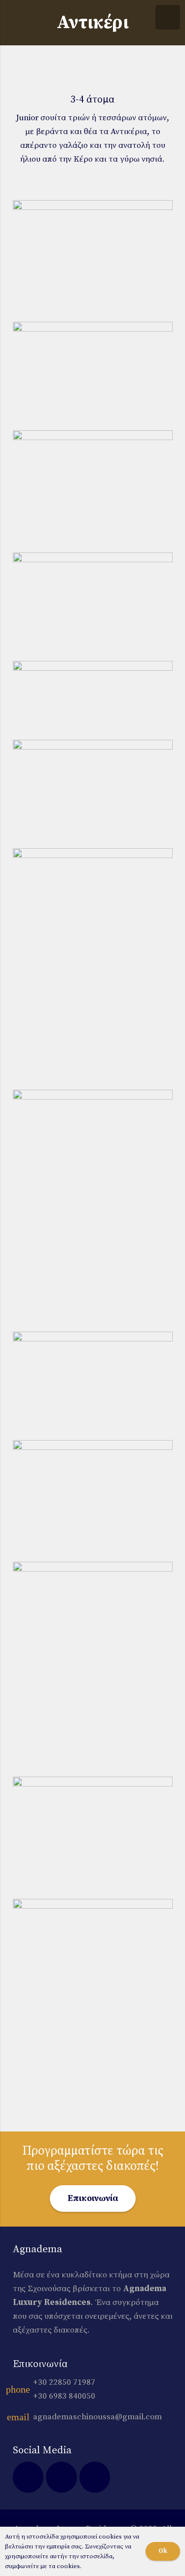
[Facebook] (28, 2477)
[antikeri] (93, 490)
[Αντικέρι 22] (93, 1837)
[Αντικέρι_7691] (93, 1385)
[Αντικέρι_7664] (93, 793)
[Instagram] (61, 2477)
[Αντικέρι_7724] (93, 968)
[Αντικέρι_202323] (93, 699)
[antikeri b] (93, 260)
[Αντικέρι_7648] (93, 375)
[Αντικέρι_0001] (93, 1500)
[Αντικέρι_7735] (93, 606)
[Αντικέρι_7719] (93, 1209)
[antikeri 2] (93, 1668)
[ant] (93, 2005)
